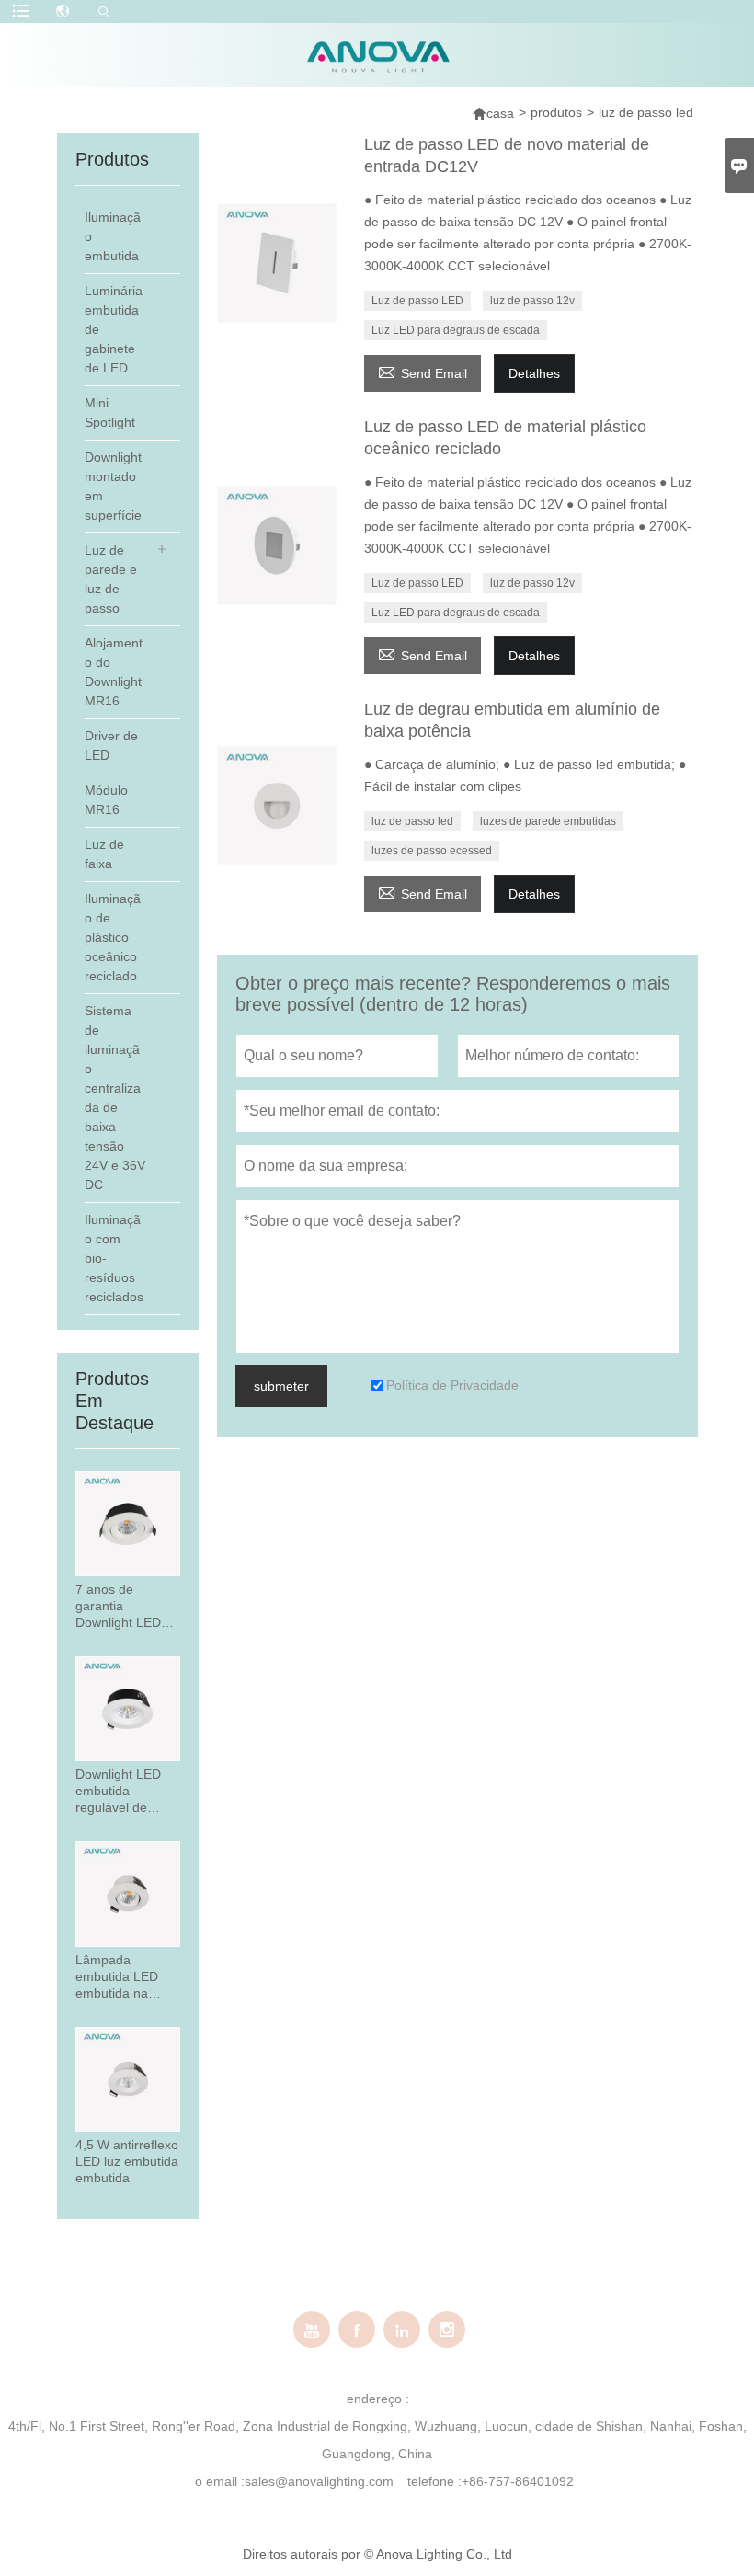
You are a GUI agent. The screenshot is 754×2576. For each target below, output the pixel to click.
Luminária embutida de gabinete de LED (114, 329)
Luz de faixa (104, 854)
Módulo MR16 (106, 800)
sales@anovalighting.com (319, 2481)
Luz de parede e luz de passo (111, 579)
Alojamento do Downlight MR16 (114, 672)
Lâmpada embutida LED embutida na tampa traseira (118, 1977)
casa (500, 113)
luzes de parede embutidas (548, 821)
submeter (281, 1386)
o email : (220, 2481)
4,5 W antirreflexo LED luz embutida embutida (127, 2161)
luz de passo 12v (532, 301)
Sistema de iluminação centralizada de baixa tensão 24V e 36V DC (115, 1098)
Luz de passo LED (417, 301)
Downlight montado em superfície (113, 486)
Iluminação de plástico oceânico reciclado (113, 937)
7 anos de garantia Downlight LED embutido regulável (118, 1606)
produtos (556, 112)
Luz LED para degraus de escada (456, 330)
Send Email (423, 371)
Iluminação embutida (113, 236)
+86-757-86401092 (518, 2481)
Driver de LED (111, 745)
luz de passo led (412, 821)
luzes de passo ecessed (432, 851)
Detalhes (534, 373)
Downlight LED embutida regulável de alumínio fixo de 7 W (127, 1791)
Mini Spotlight (110, 412)
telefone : (434, 2481)
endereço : (378, 2399)
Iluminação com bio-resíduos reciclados (114, 1258)
